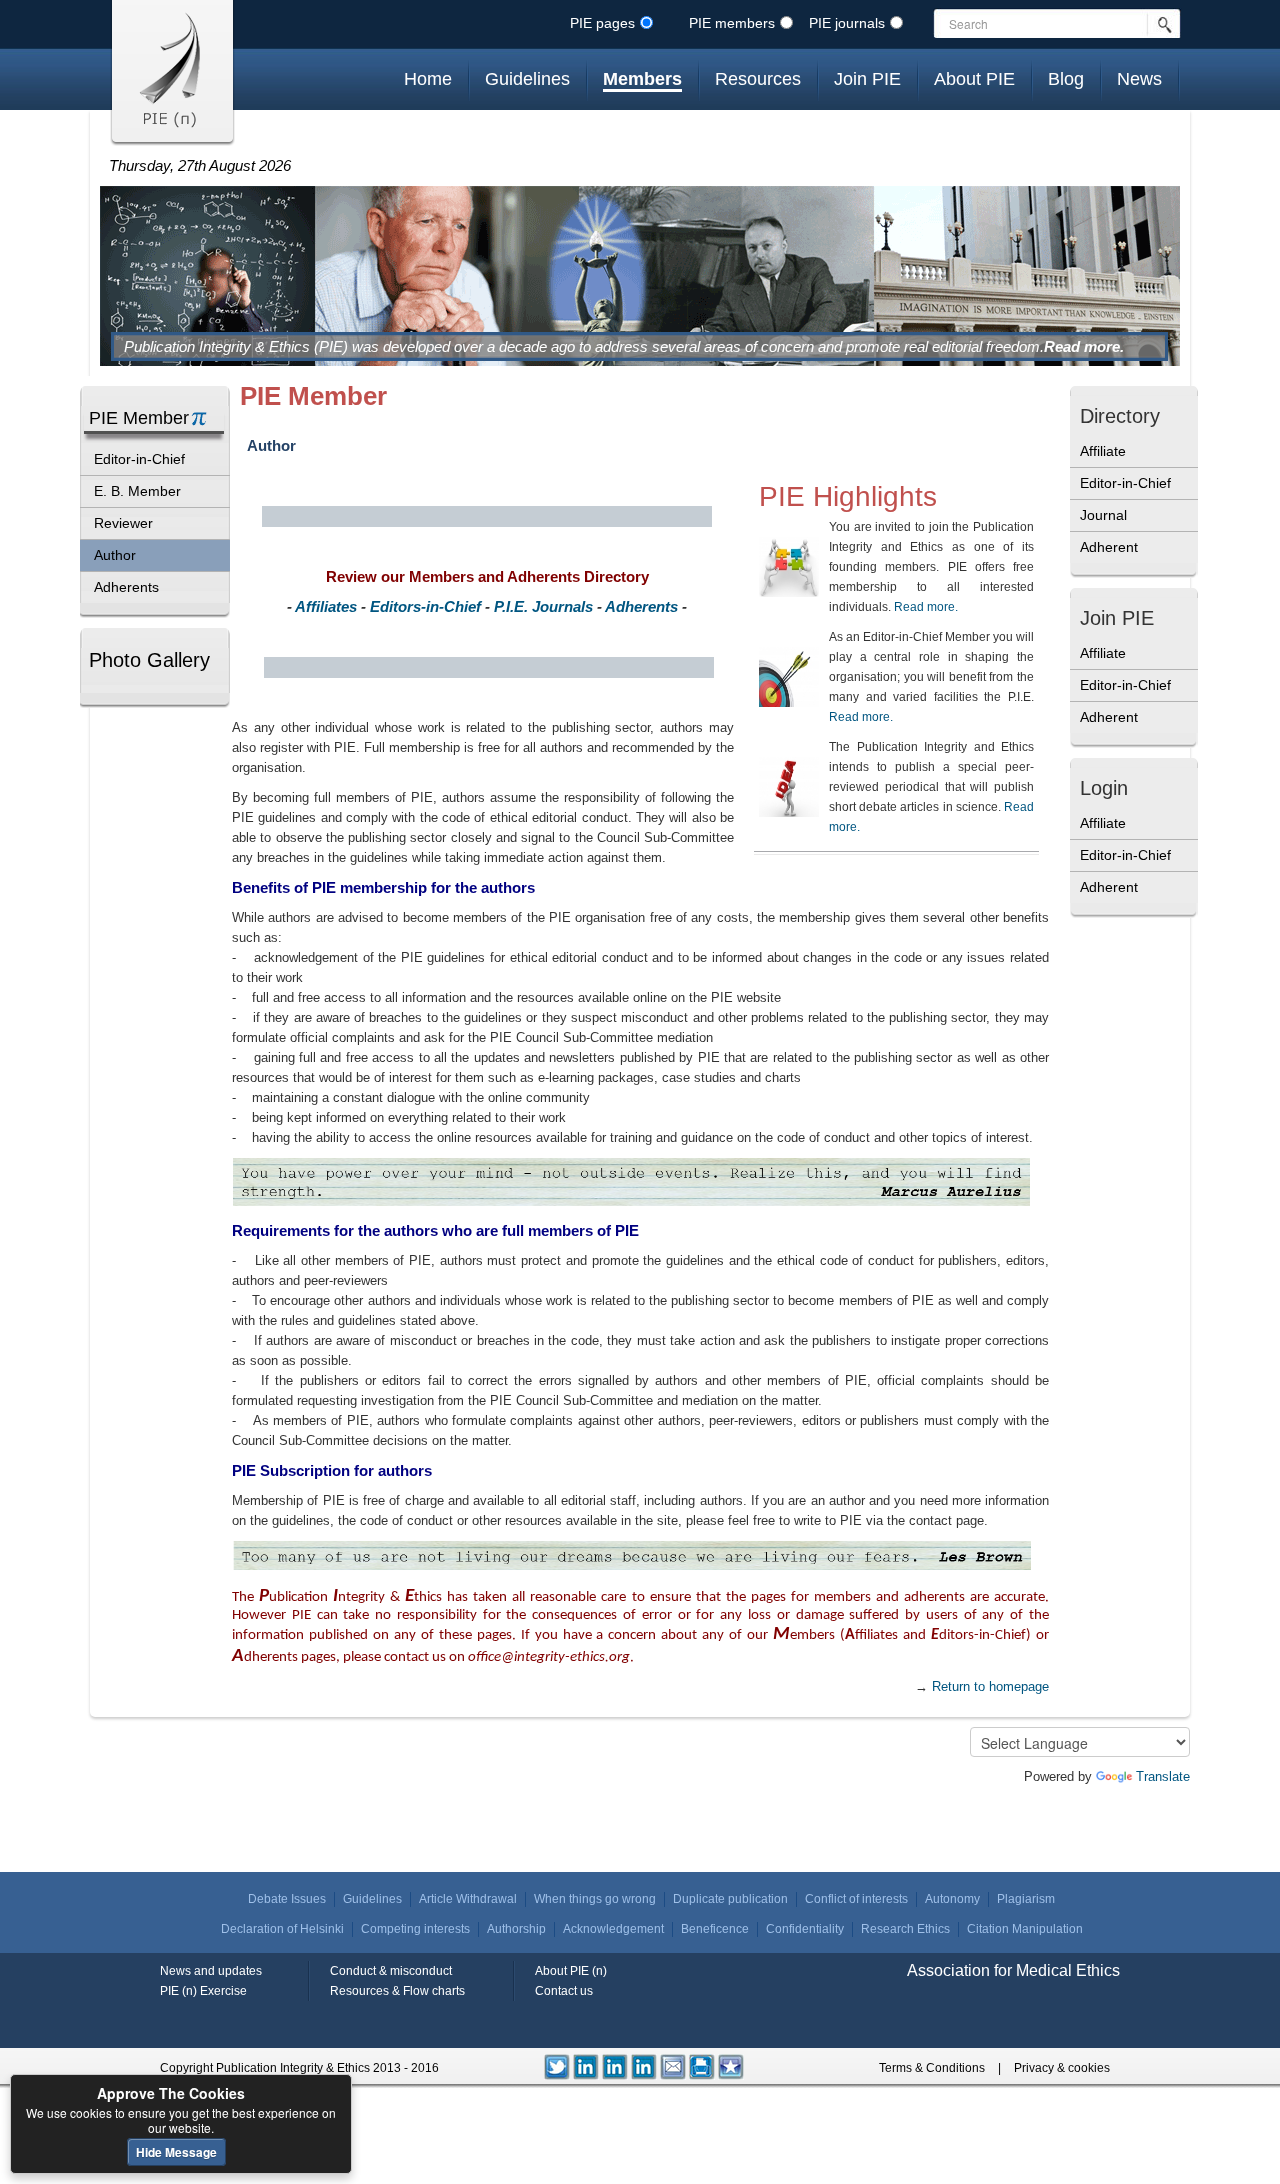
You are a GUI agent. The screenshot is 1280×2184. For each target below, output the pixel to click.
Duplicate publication (730, 1899)
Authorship (516, 1929)
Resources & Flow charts (397, 1991)
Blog (1066, 79)
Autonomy (952, 1899)
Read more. (1084, 346)
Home (428, 79)
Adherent (1109, 547)
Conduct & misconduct (391, 1971)
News (1139, 79)
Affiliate (1103, 451)
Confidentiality (805, 1929)
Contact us (564, 1991)
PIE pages (602, 23)
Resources (758, 79)
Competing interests (415, 1929)
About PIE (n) (571, 1971)
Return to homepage (990, 1686)
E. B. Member (137, 491)
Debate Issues (287, 1899)
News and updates (211, 1971)
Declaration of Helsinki (282, 1929)
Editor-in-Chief (139, 459)
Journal (1103, 515)
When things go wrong (595, 1899)
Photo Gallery (149, 660)
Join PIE (867, 79)
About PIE (974, 79)
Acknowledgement (613, 1929)
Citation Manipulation (1025, 1929)
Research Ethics (905, 1929)
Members (642, 79)
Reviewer (123, 523)
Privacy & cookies (1062, 2068)
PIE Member (139, 418)
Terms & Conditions (932, 2068)
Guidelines (527, 79)
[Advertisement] (1130, 1058)
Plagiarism (1026, 1899)
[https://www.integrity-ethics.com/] (731, 2066)
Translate (1163, 1776)
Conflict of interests (856, 1899)
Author (115, 555)
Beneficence (715, 1929)
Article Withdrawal (468, 1899)
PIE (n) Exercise (203, 1991)
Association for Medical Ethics (1013, 1970)
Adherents (126, 587)
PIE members (732, 23)
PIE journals (847, 23)
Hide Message (176, 2152)
